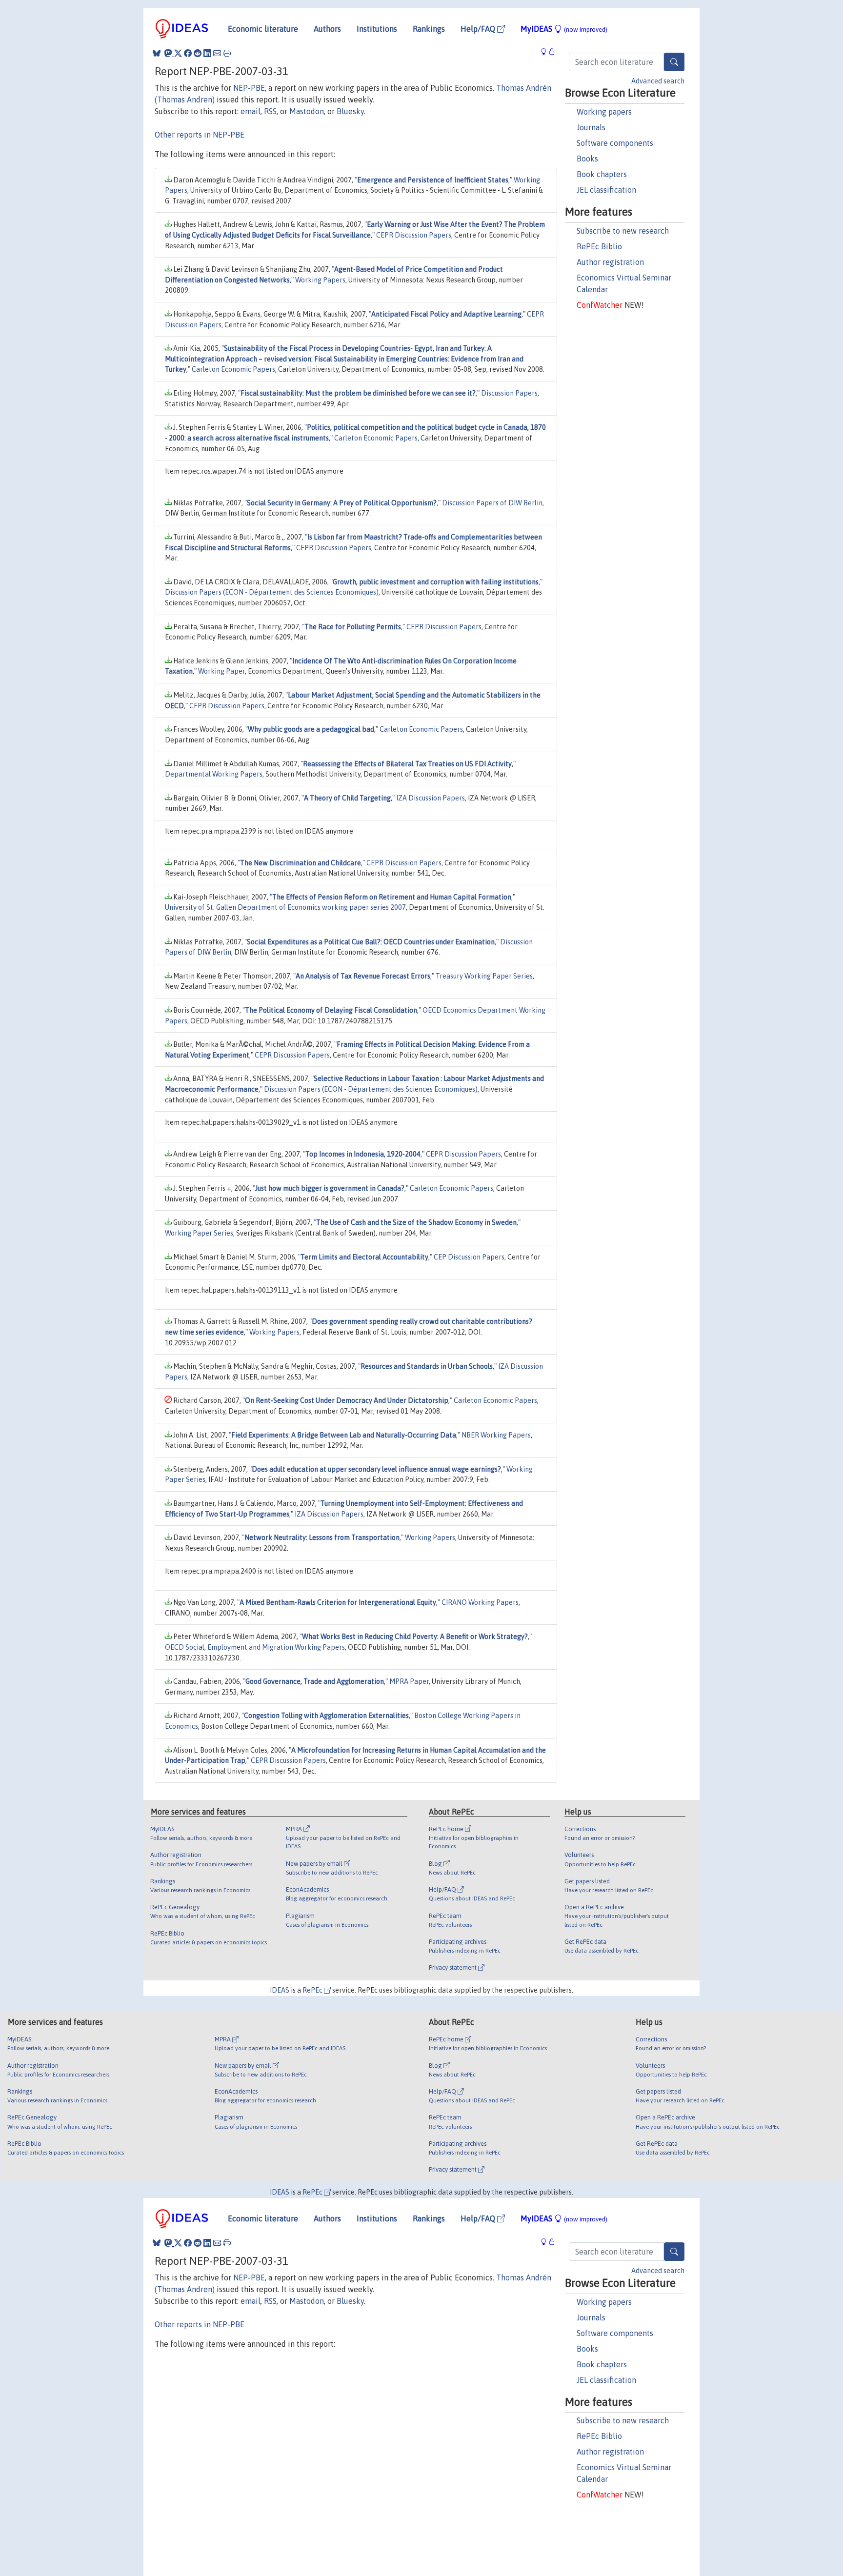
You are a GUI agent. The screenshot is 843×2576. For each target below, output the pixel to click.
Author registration (610, 262)
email (251, 111)
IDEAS (280, 1990)
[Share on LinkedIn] (207, 53)
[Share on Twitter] (178, 53)
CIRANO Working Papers (480, 1602)
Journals (591, 127)
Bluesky (350, 111)
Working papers (604, 112)
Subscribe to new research (623, 231)
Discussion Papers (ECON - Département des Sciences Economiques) (272, 592)
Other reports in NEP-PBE (200, 135)
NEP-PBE (249, 88)
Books (587, 159)
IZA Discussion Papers (431, 798)
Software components (615, 143)
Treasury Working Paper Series (484, 976)
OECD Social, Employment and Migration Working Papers (255, 1647)
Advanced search (658, 81)
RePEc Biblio (599, 246)
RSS (270, 111)
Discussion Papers (509, 393)
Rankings (429, 29)
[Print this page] (227, 53)
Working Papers (320, 280)
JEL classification (606, 190)
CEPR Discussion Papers (414, 235)
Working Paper (221, 671)
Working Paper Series (199, 1233)
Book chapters (602, 174)
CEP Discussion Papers (469, 1257)
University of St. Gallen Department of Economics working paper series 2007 (285, 907)
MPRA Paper (409, 1681)
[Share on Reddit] (198, 53)
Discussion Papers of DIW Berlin (492, 503)
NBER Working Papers (496, 1435)
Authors (327, 29)
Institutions (377, 29)
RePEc (313, 1990)
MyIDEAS (564, 29)
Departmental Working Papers (214, 774)
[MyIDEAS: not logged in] (546, 52)
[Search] (674, 62)
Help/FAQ (479, 29)
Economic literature (263, 29)
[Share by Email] (217, 53)
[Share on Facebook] (188, 53)
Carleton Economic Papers (233, 369)
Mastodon (307, 111)
